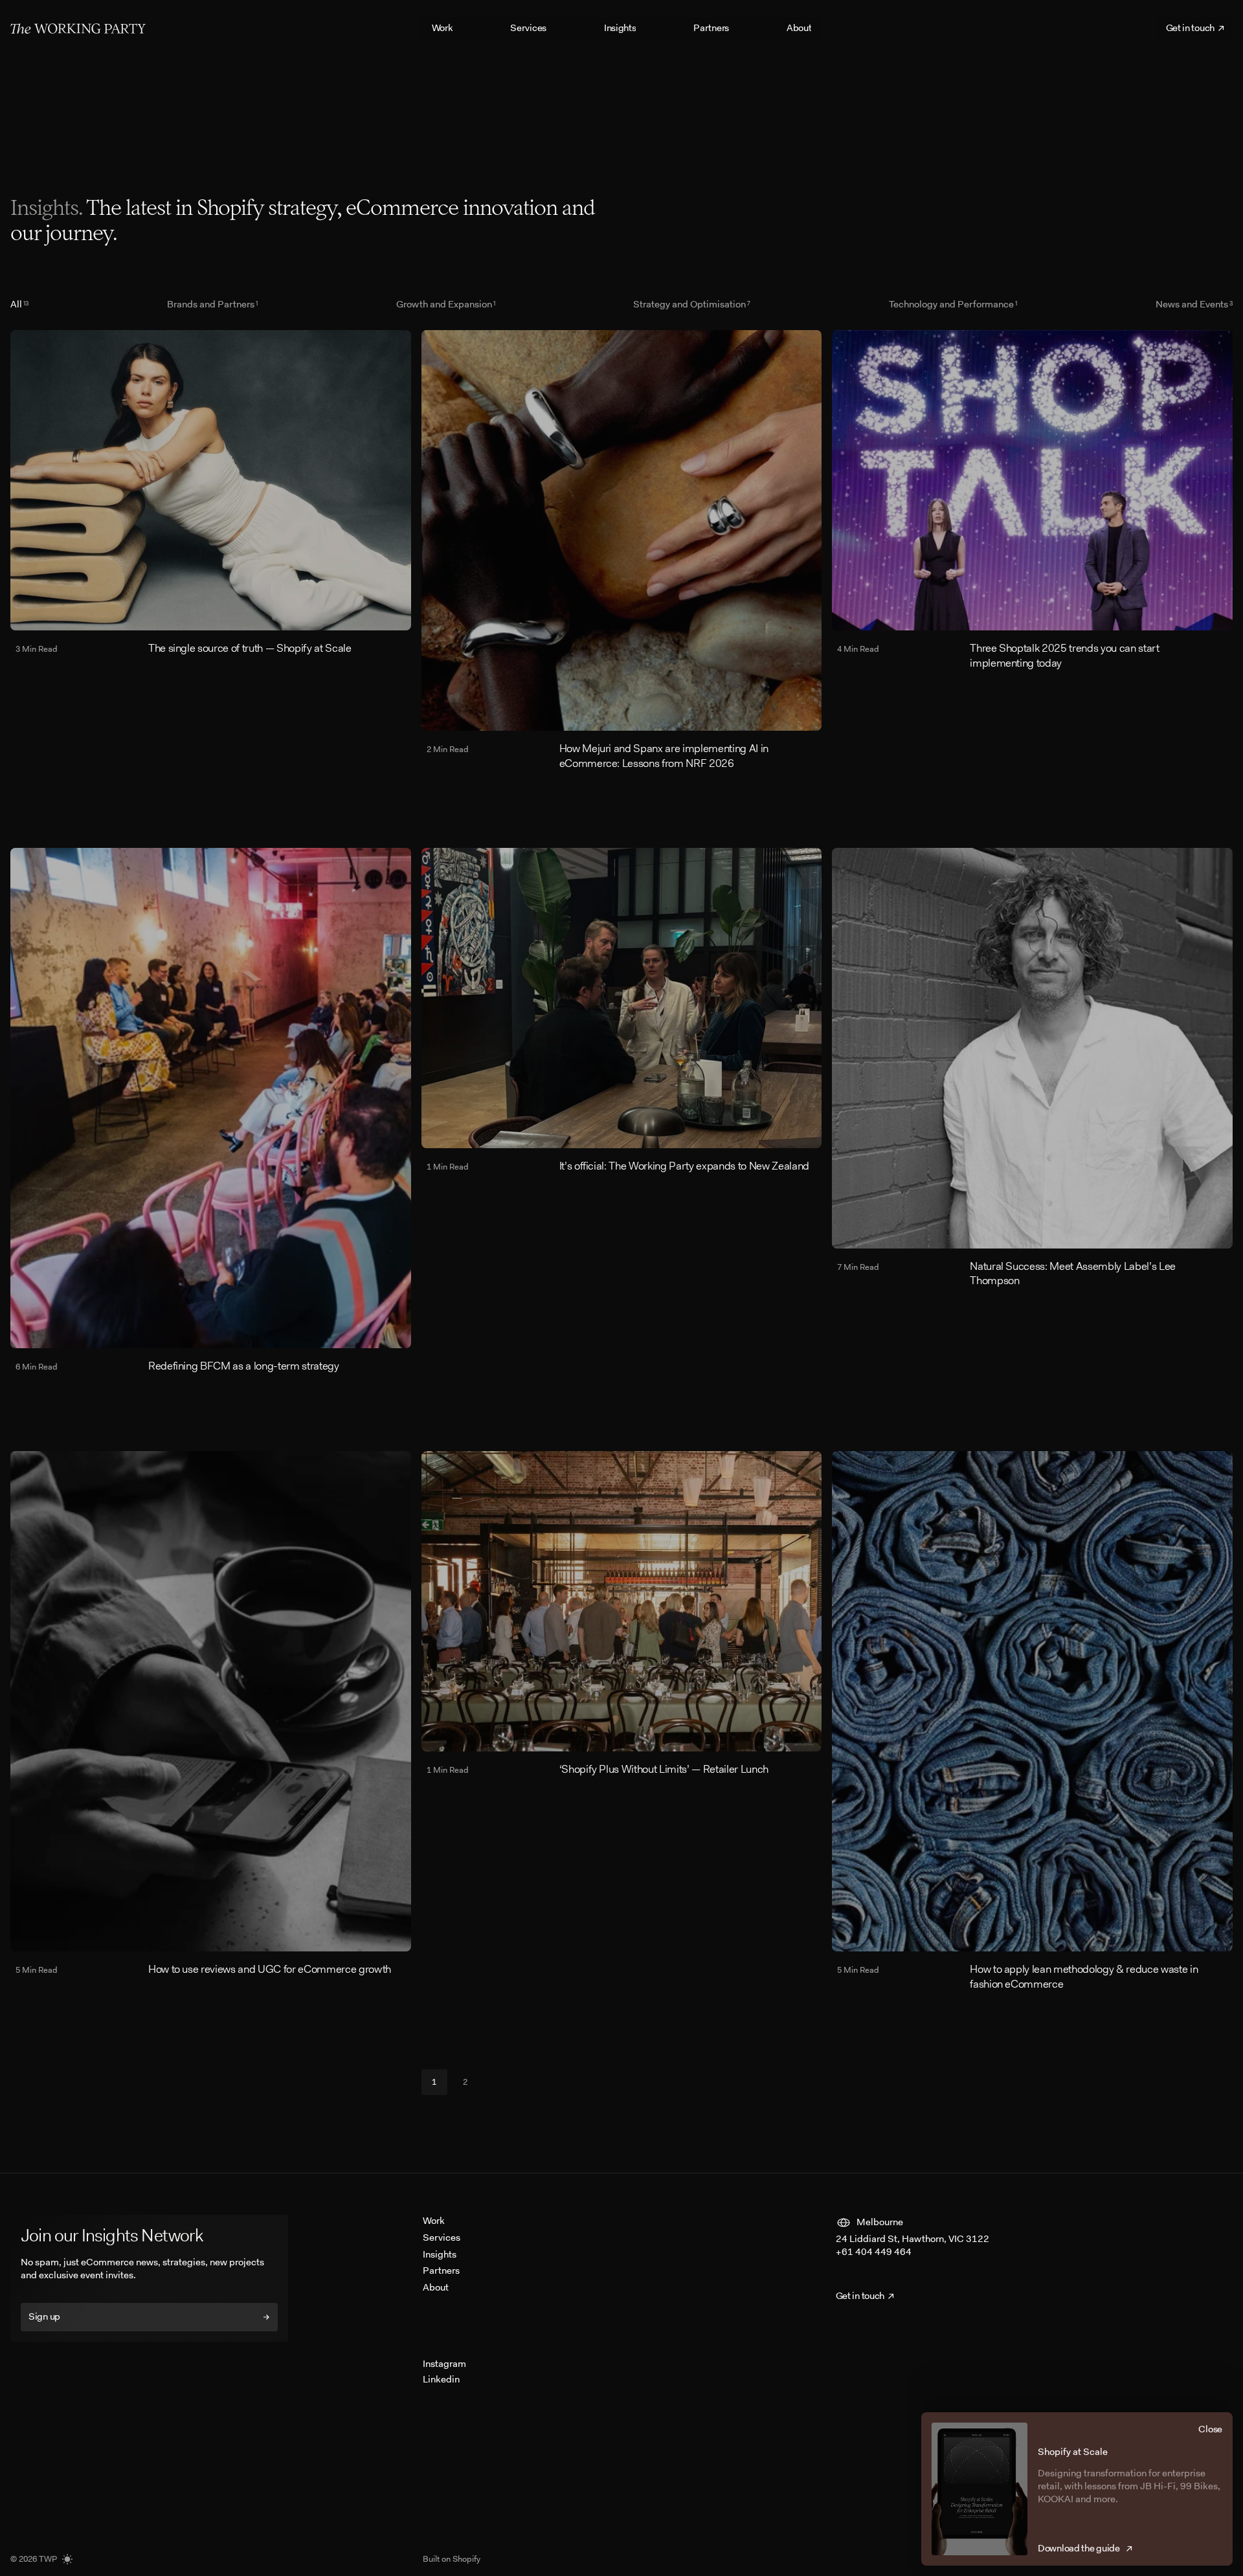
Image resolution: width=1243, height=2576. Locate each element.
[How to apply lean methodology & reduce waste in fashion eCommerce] (1032, 1721)
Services (442, 2237)
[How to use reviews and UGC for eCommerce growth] (211, 1714)
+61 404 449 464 (874, 2252)
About (436, 2287)
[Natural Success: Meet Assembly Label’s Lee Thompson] (1032, 1068)
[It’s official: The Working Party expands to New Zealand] (622, 1011)
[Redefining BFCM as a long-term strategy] (211, 1111)
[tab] (19, 304)
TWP (48, 2559)
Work (434, 2221)
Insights (440, 2254)
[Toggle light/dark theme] (67, 2559)
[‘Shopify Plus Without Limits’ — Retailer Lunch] (622, 1614)
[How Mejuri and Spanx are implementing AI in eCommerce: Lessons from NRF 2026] (622, 550)
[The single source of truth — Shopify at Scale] (211, 493)
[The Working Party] (78, 28)
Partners (441, 2271)
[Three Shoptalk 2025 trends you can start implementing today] (1032, 500)
